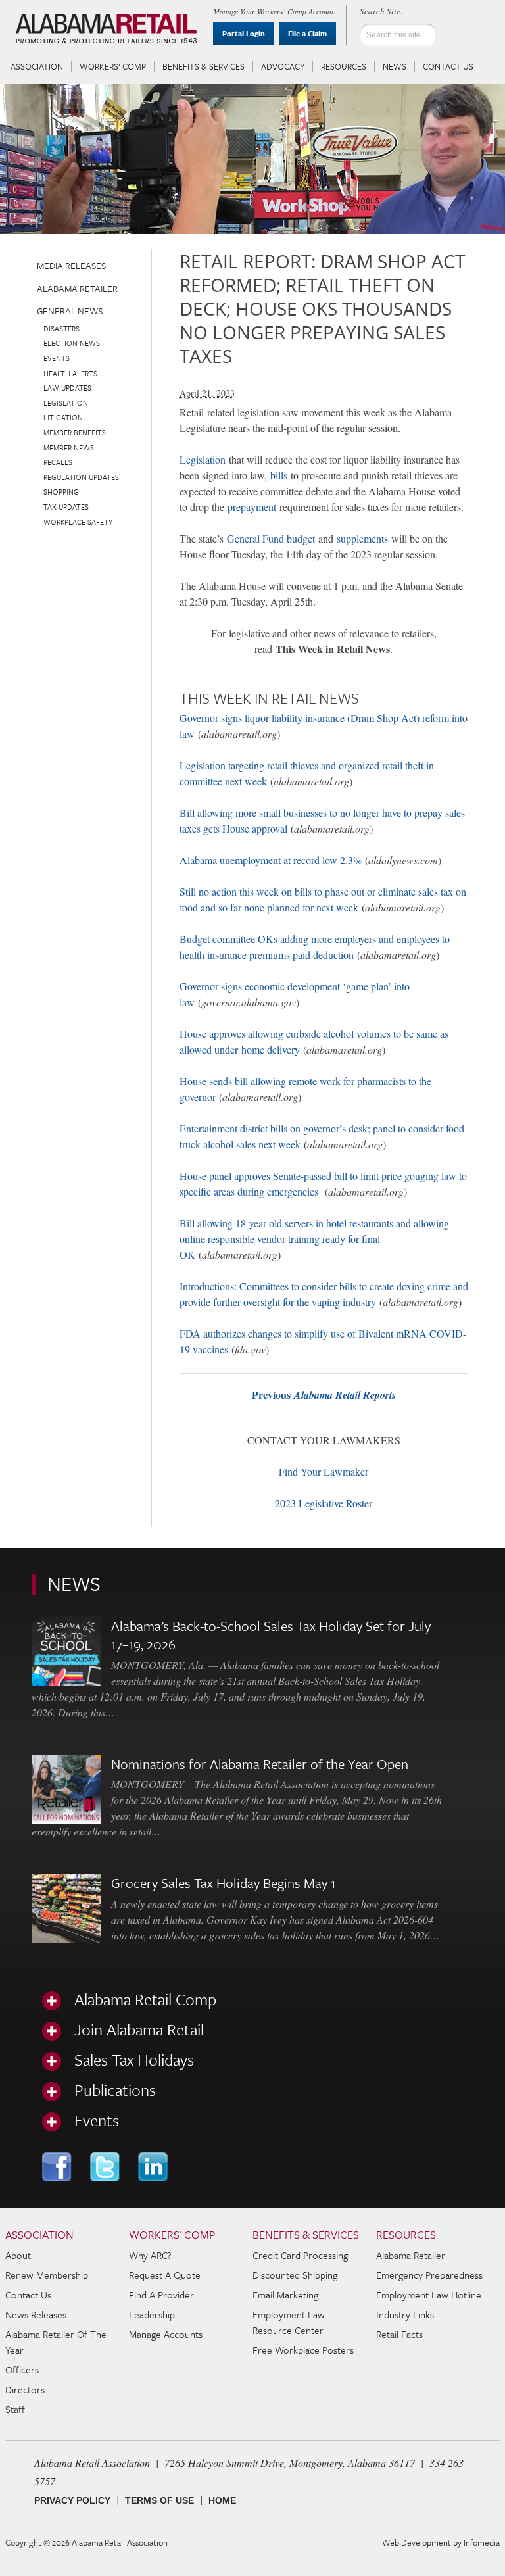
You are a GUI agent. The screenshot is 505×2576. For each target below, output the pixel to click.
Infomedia (482, 2542)
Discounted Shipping (295, 2275)
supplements (362, 538)
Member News (69, 448)
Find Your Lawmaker (324, 1471)
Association (37, 66)
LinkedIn (154, 2167)
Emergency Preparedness (429, 2275)
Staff (15, 2409)
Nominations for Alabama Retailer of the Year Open (260, 1764)
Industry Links (405, 2314)
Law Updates (67, 388)
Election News (72, 343)
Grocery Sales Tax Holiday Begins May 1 (223, 1883)
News (395, 66)
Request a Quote (165, 2275)
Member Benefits (75, 432)
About (18, 2255)
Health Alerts (70, 373)
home (222, 2500)
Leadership (152, 2314)
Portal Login (244, 33)
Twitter (106, 2167)
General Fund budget (271, 538)
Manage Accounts (166, 2334)
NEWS (74, 1583)
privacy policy (72, 2500)
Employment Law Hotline (429, 2295)
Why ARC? (150, 2255)
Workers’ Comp (113, 66)
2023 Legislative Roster (324, 1503)
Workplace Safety (78, 522)
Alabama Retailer (77, 288)
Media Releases (71, 265)
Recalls (58, 462)
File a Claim (307, 33)
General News (70, 311)
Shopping (61, 492)
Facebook (58, 2167)
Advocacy (283, 66)
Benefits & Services (204, 66)
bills (279, 475)
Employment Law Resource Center (289, 2322)
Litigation (63, 417)
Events (57, 358)
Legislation (203, 459)
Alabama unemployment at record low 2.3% (271, 860)
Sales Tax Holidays (134, 2060)
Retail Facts (399, 2334)
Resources (344, 66)
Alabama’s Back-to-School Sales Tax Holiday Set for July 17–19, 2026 (271, 1635)
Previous (324, 1395)
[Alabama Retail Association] (108, 30)
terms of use (159, 2500)
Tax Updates (66, 507)
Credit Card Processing (300, 2255)
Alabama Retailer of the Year (56, 2342)
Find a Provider (161, 2295)
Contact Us (448, 66)
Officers (22, 2369)
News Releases (36, 2314)
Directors (25, 2389)
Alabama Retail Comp (145, 1999)
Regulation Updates (81, 477)
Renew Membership (47, 2275)
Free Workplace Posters (303, 2350)
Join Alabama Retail (139, 2029)
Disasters (61, 328)
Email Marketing (285, 2295)
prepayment (252, 507)
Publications (115, 2090)
